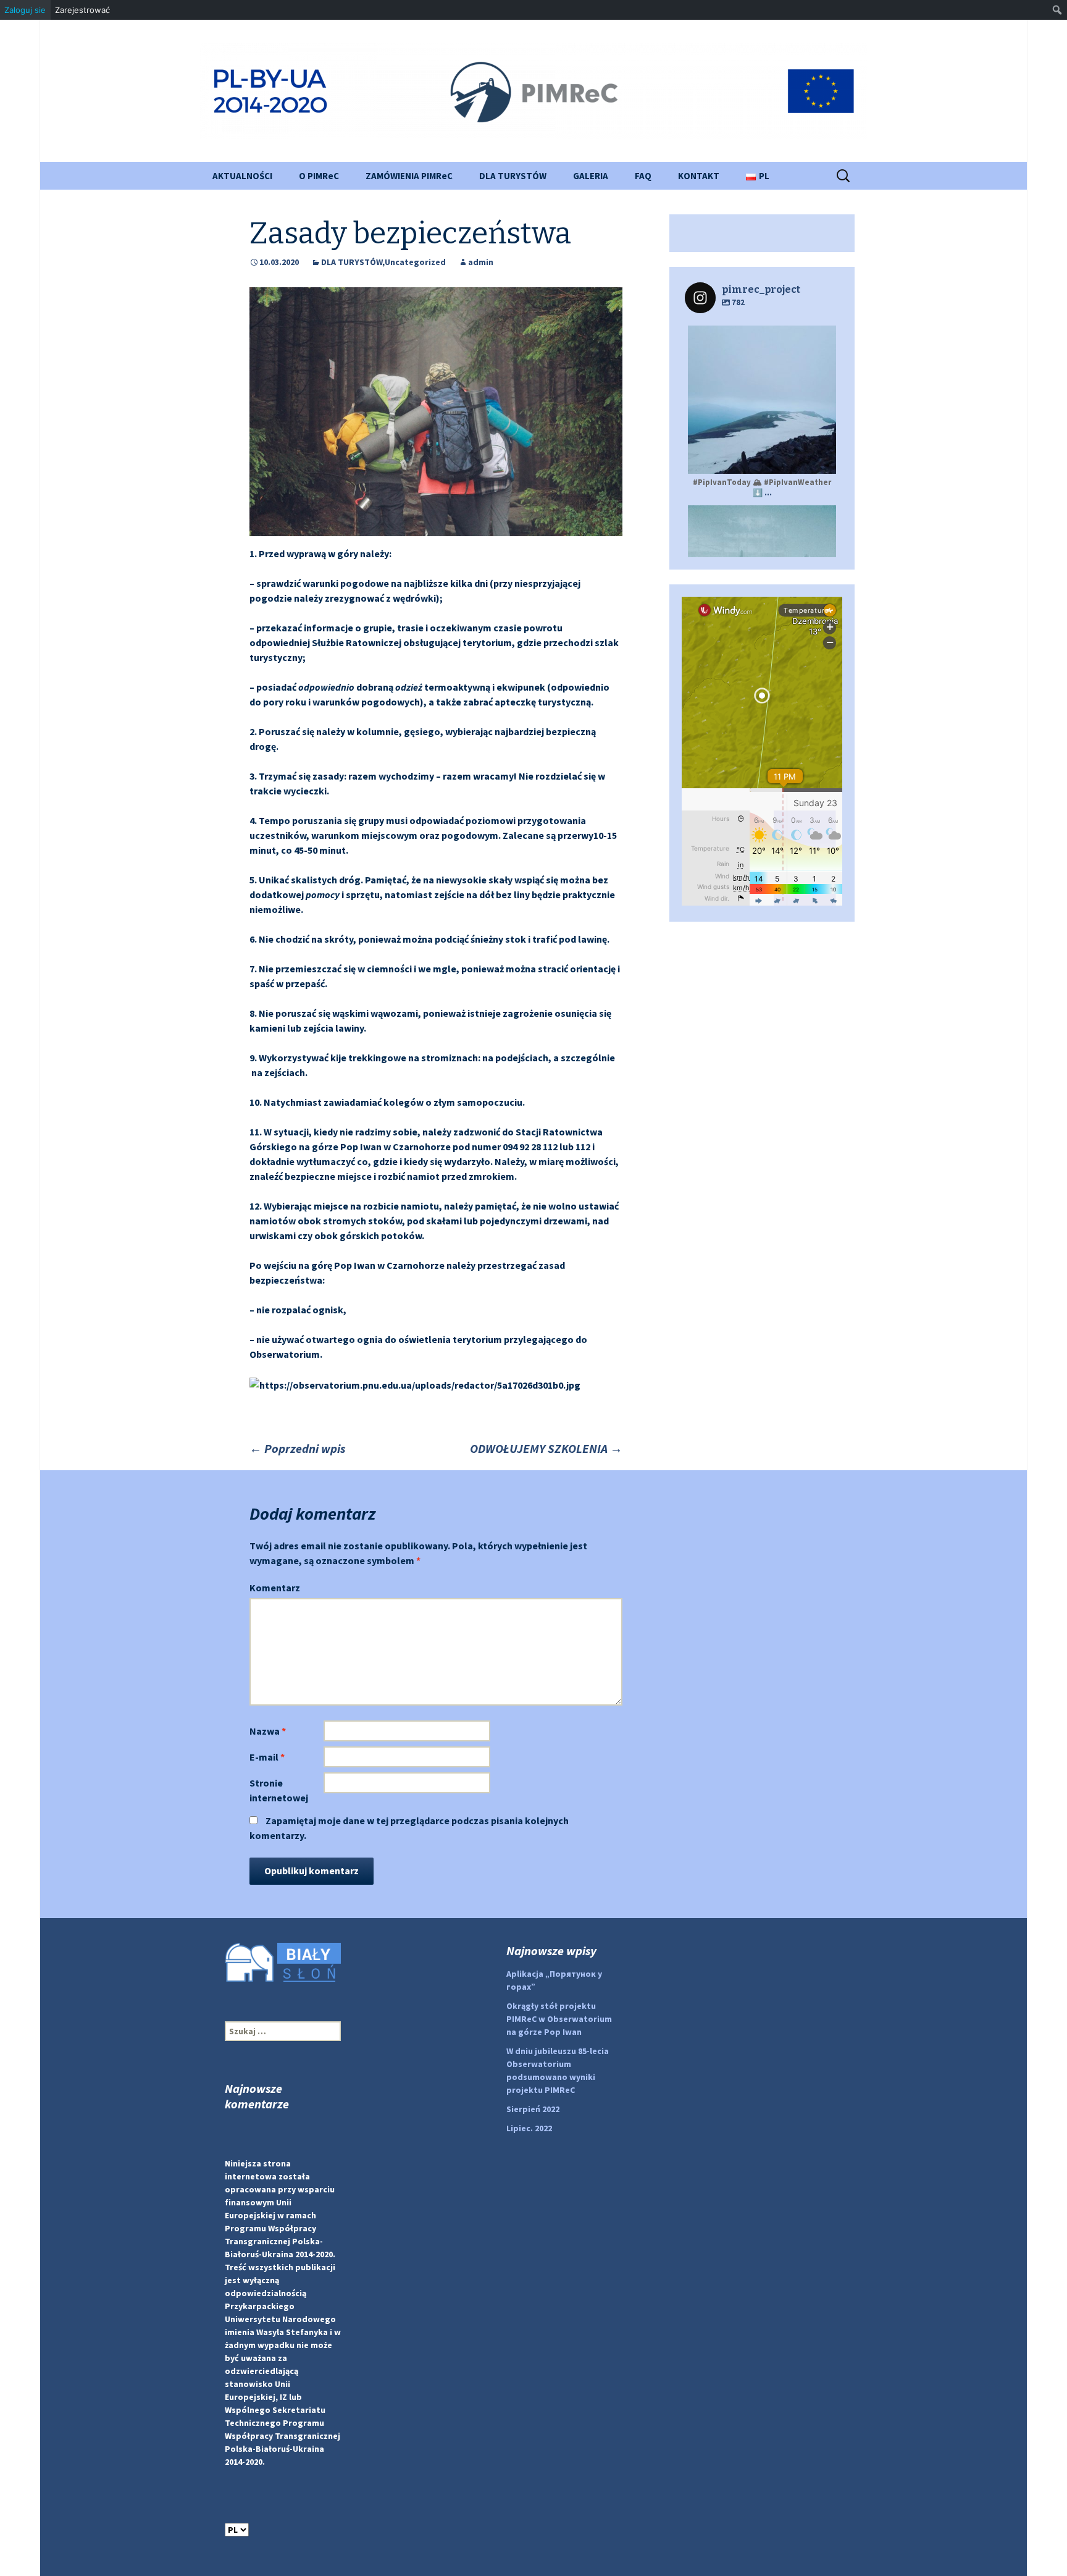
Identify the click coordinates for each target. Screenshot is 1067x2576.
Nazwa (268, 1731)
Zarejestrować (82, 10)
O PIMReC (319, 176)
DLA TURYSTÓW (513, 176)
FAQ (643, 176)
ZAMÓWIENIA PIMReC (409, 176)
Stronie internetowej (279, 1790)
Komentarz (275, 1588)
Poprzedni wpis (297, 1448)
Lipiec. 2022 (529, 2128)
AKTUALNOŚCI (242, 176)
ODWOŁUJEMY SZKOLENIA (546, 1448)
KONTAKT (699, 176)
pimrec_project (760, 337)
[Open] (762, 400)
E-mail (267, 1757)
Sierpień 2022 (533, 2109)
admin (481, 262)
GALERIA (591, 176)
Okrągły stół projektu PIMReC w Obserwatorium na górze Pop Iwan (559, 2019)
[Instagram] (821, 459)
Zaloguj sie (25, 10)
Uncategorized (415, 262)
